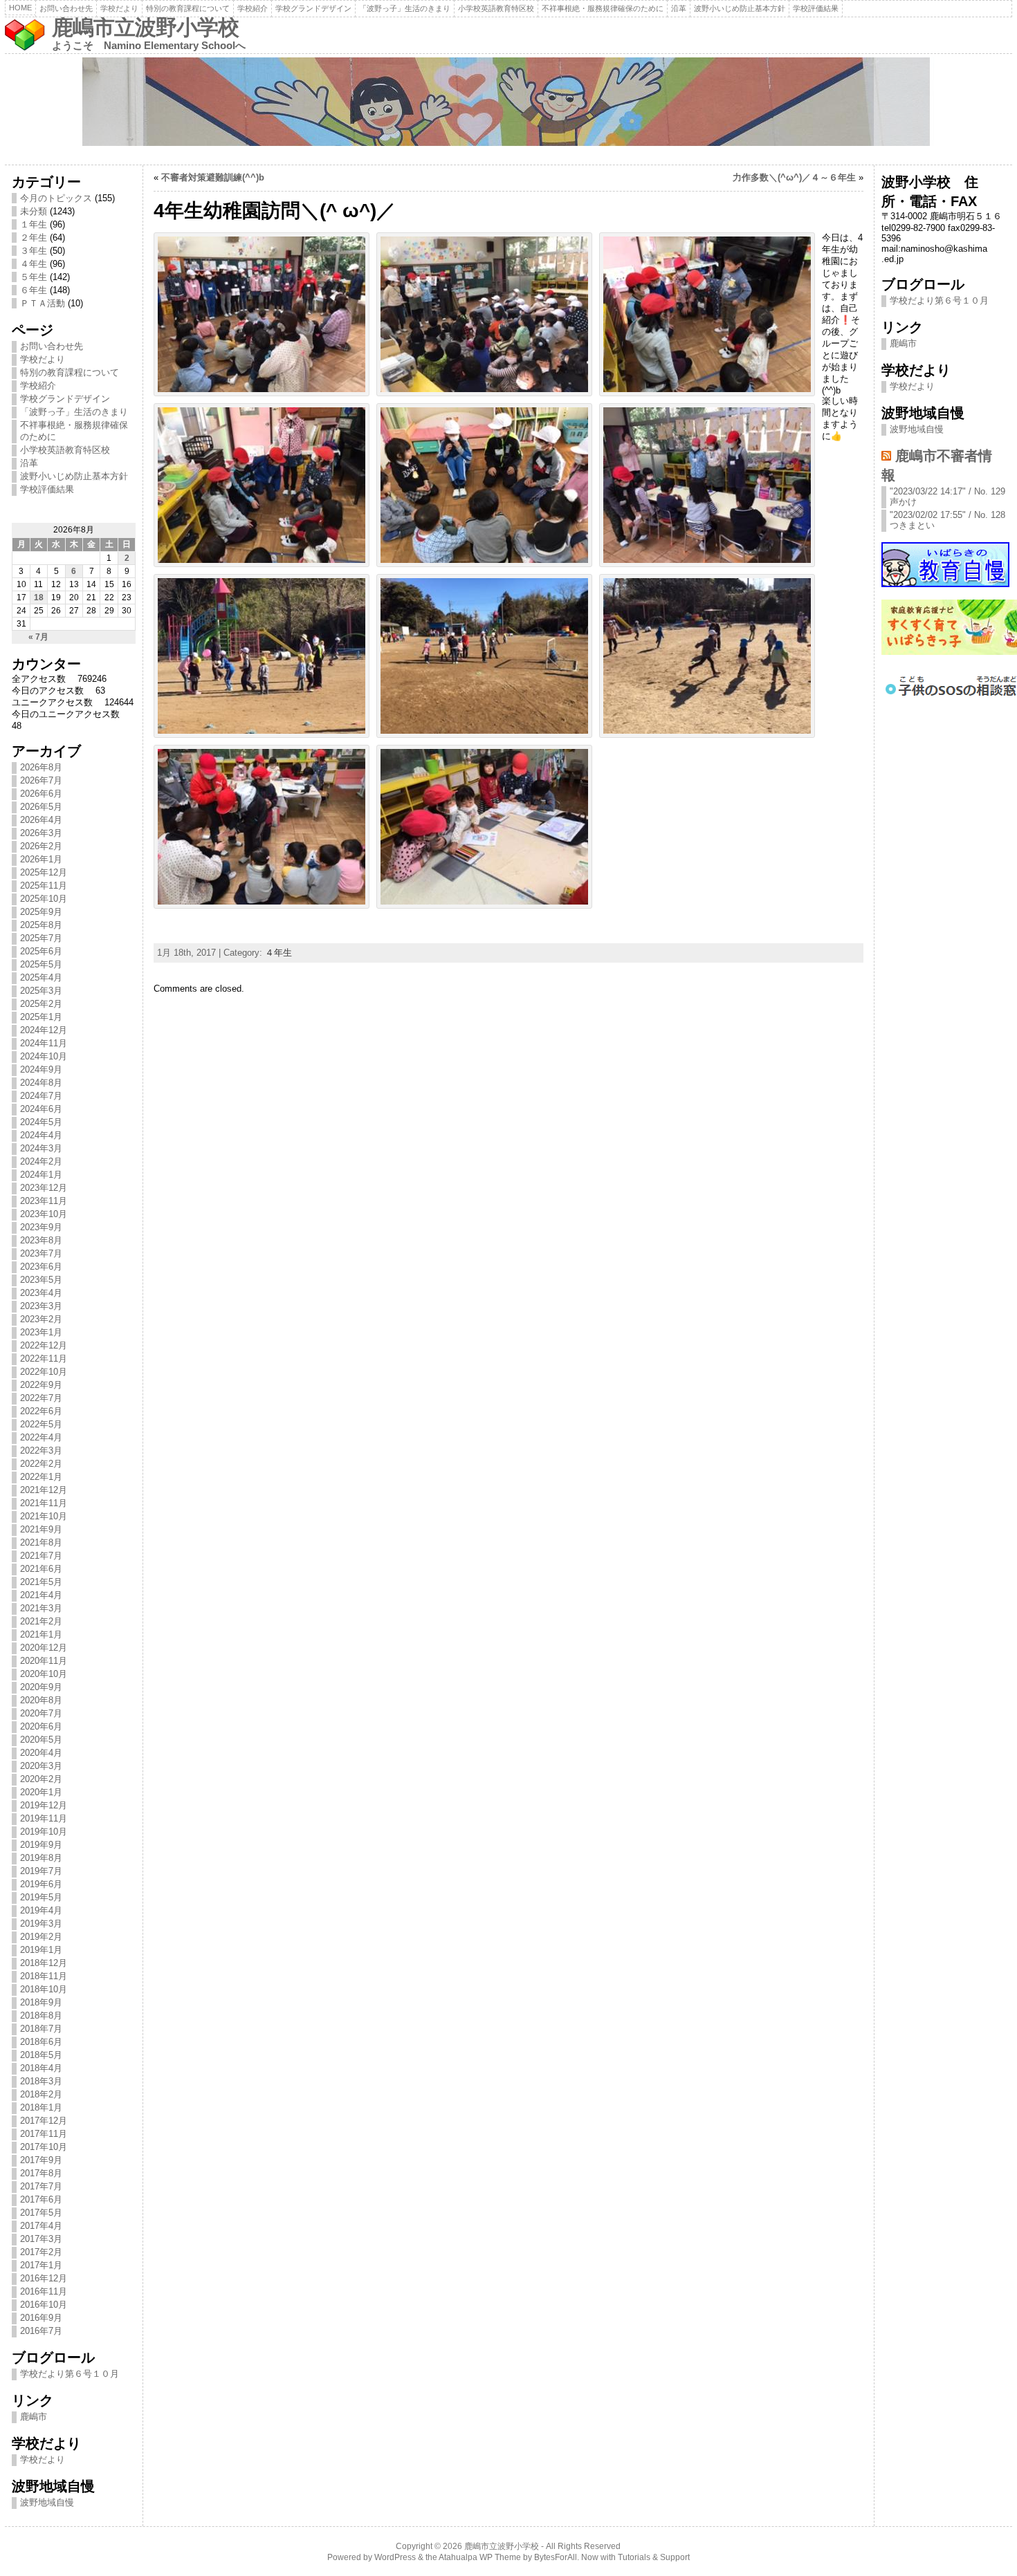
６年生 (34, 290)
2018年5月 (41, 2055)
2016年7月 (41, 2331)
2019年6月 (41, 1884)
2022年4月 (41, 1437)
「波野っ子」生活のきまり (405, 8)
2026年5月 (41, 807)
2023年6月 (41, 1267)
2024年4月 (41, 1135)
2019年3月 (41, 1924)
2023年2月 (41, 1319)
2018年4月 (41, 2068)
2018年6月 (41, 2042)
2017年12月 (44, 2121)
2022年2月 (41, 1464)
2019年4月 (41, 1910)
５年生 (34, 277)
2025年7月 (41, 938)
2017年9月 (41, 2160)
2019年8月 (41, 1858)
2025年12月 (44, 872)
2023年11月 (44, 1201)
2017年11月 (44, 2134)
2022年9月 (41, 1385)
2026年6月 (41, 794)
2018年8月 (41, 2016)
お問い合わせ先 (66, 8)
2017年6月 (41, 2199)
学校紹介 (253, 8)
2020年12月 (44, 1648)
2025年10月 (44, 899)
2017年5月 (41, 2213)
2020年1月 (41, 1792)
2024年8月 (41, 1083)
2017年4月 (41, 2226)
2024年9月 (41, 1069)
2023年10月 (44, 1214)
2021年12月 (44, 1490)
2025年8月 (41, 925)
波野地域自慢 (47, 2502)
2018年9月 (41, 2002)
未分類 (34, 211)
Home (20, 8)
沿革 (679, 8)
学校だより (119, 8)
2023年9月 (41, 1227)
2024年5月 (41, 1122)
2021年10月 (44, 1516)
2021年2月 (41, 1621)
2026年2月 (41, 846)
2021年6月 (41, 1569)
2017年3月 (41, 2239)
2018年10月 (44, 1989)
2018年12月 (44, 1963)
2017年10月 (44, 2147)
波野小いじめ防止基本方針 (740, 8)
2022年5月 (41, 1424)
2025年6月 (41, 951)
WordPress (395, 2557)
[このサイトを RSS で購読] (886, 455)
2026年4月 (41, 820)
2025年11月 (44, 886)
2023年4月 (41, 1293)
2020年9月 (41, 1687)
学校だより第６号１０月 (70, 2374)
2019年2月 (41, 1937)
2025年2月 (41, 1004)
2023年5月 (41, 1280)
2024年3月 (41, 1148)
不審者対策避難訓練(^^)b (213, 177)
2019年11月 (44, 1818)
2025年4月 (41, 977)
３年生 (34, 251)
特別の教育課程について (188, 8)
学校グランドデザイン (313, 8)
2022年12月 (44, 1345)
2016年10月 (44, 2305)
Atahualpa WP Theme (480, 2557)
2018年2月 (41, 2094)
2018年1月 (41, 2107)
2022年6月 (41, 1411)
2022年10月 (44, 1372)
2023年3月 (41, 1306)
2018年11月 (44, 1976)
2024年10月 (44, 1056)
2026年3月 (41, 833)
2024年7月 (41, 1096)
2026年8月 (41, 767)
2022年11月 (44, 1359)
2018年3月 (41, 2081)
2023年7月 (41, 1253)
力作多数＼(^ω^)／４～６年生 (794, 177)
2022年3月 (41, 1451)
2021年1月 (41, 1634)
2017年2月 (41, 2252)
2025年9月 (41, 912)
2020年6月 (41, 1726)
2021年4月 (41, 1595)
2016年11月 (44, 2291)
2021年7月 (41, 1556)
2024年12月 (44, 1030)
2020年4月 (41, 1753)
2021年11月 (44, 1503)
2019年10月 (44, 1832)
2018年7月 (41, 2029)
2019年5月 (41, 1897)
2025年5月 (41, 964)
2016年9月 (41, 2318)
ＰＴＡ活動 (43, 303)
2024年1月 (41, 1175)
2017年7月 (41, 2186)
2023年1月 (41, 1332)
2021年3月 (41, 1608)
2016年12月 (44, 2278)
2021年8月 (41, 1542)
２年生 (34, 238)
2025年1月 (41, 1017)
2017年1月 (41, 2265)
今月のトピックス (56, 198)
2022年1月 (41, 1477)
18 (39, 597)
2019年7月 (41, 1871)
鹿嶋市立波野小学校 (145, 27)
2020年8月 (41, 1700)
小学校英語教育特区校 (496, 8)
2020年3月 (41, 1766)
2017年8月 (41, 2173)
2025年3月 (41, 991)
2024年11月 (44, 1043)
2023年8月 (41, 1240)
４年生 (34, 264)
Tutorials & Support (654, 2557)
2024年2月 (41, 1161)
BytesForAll (556, 2557)
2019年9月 (41, 1845)
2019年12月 (44, 1805)
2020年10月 (44, 1674)
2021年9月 (41, 1529)
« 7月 (38, 637)
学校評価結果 (816, 8)
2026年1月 (41, 859)
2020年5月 (41, 1740)
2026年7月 (41, 780)
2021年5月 (41, 1582)
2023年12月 (44, 1188)
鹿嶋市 (34, 2417)
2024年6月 (41, 1109)
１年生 (34, 224)
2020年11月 (44, 1661)
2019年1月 (41, 1950)
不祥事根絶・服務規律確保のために (603, 8)
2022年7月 (41, 1398)
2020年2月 (41, 1779)
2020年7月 (41, 1713)
